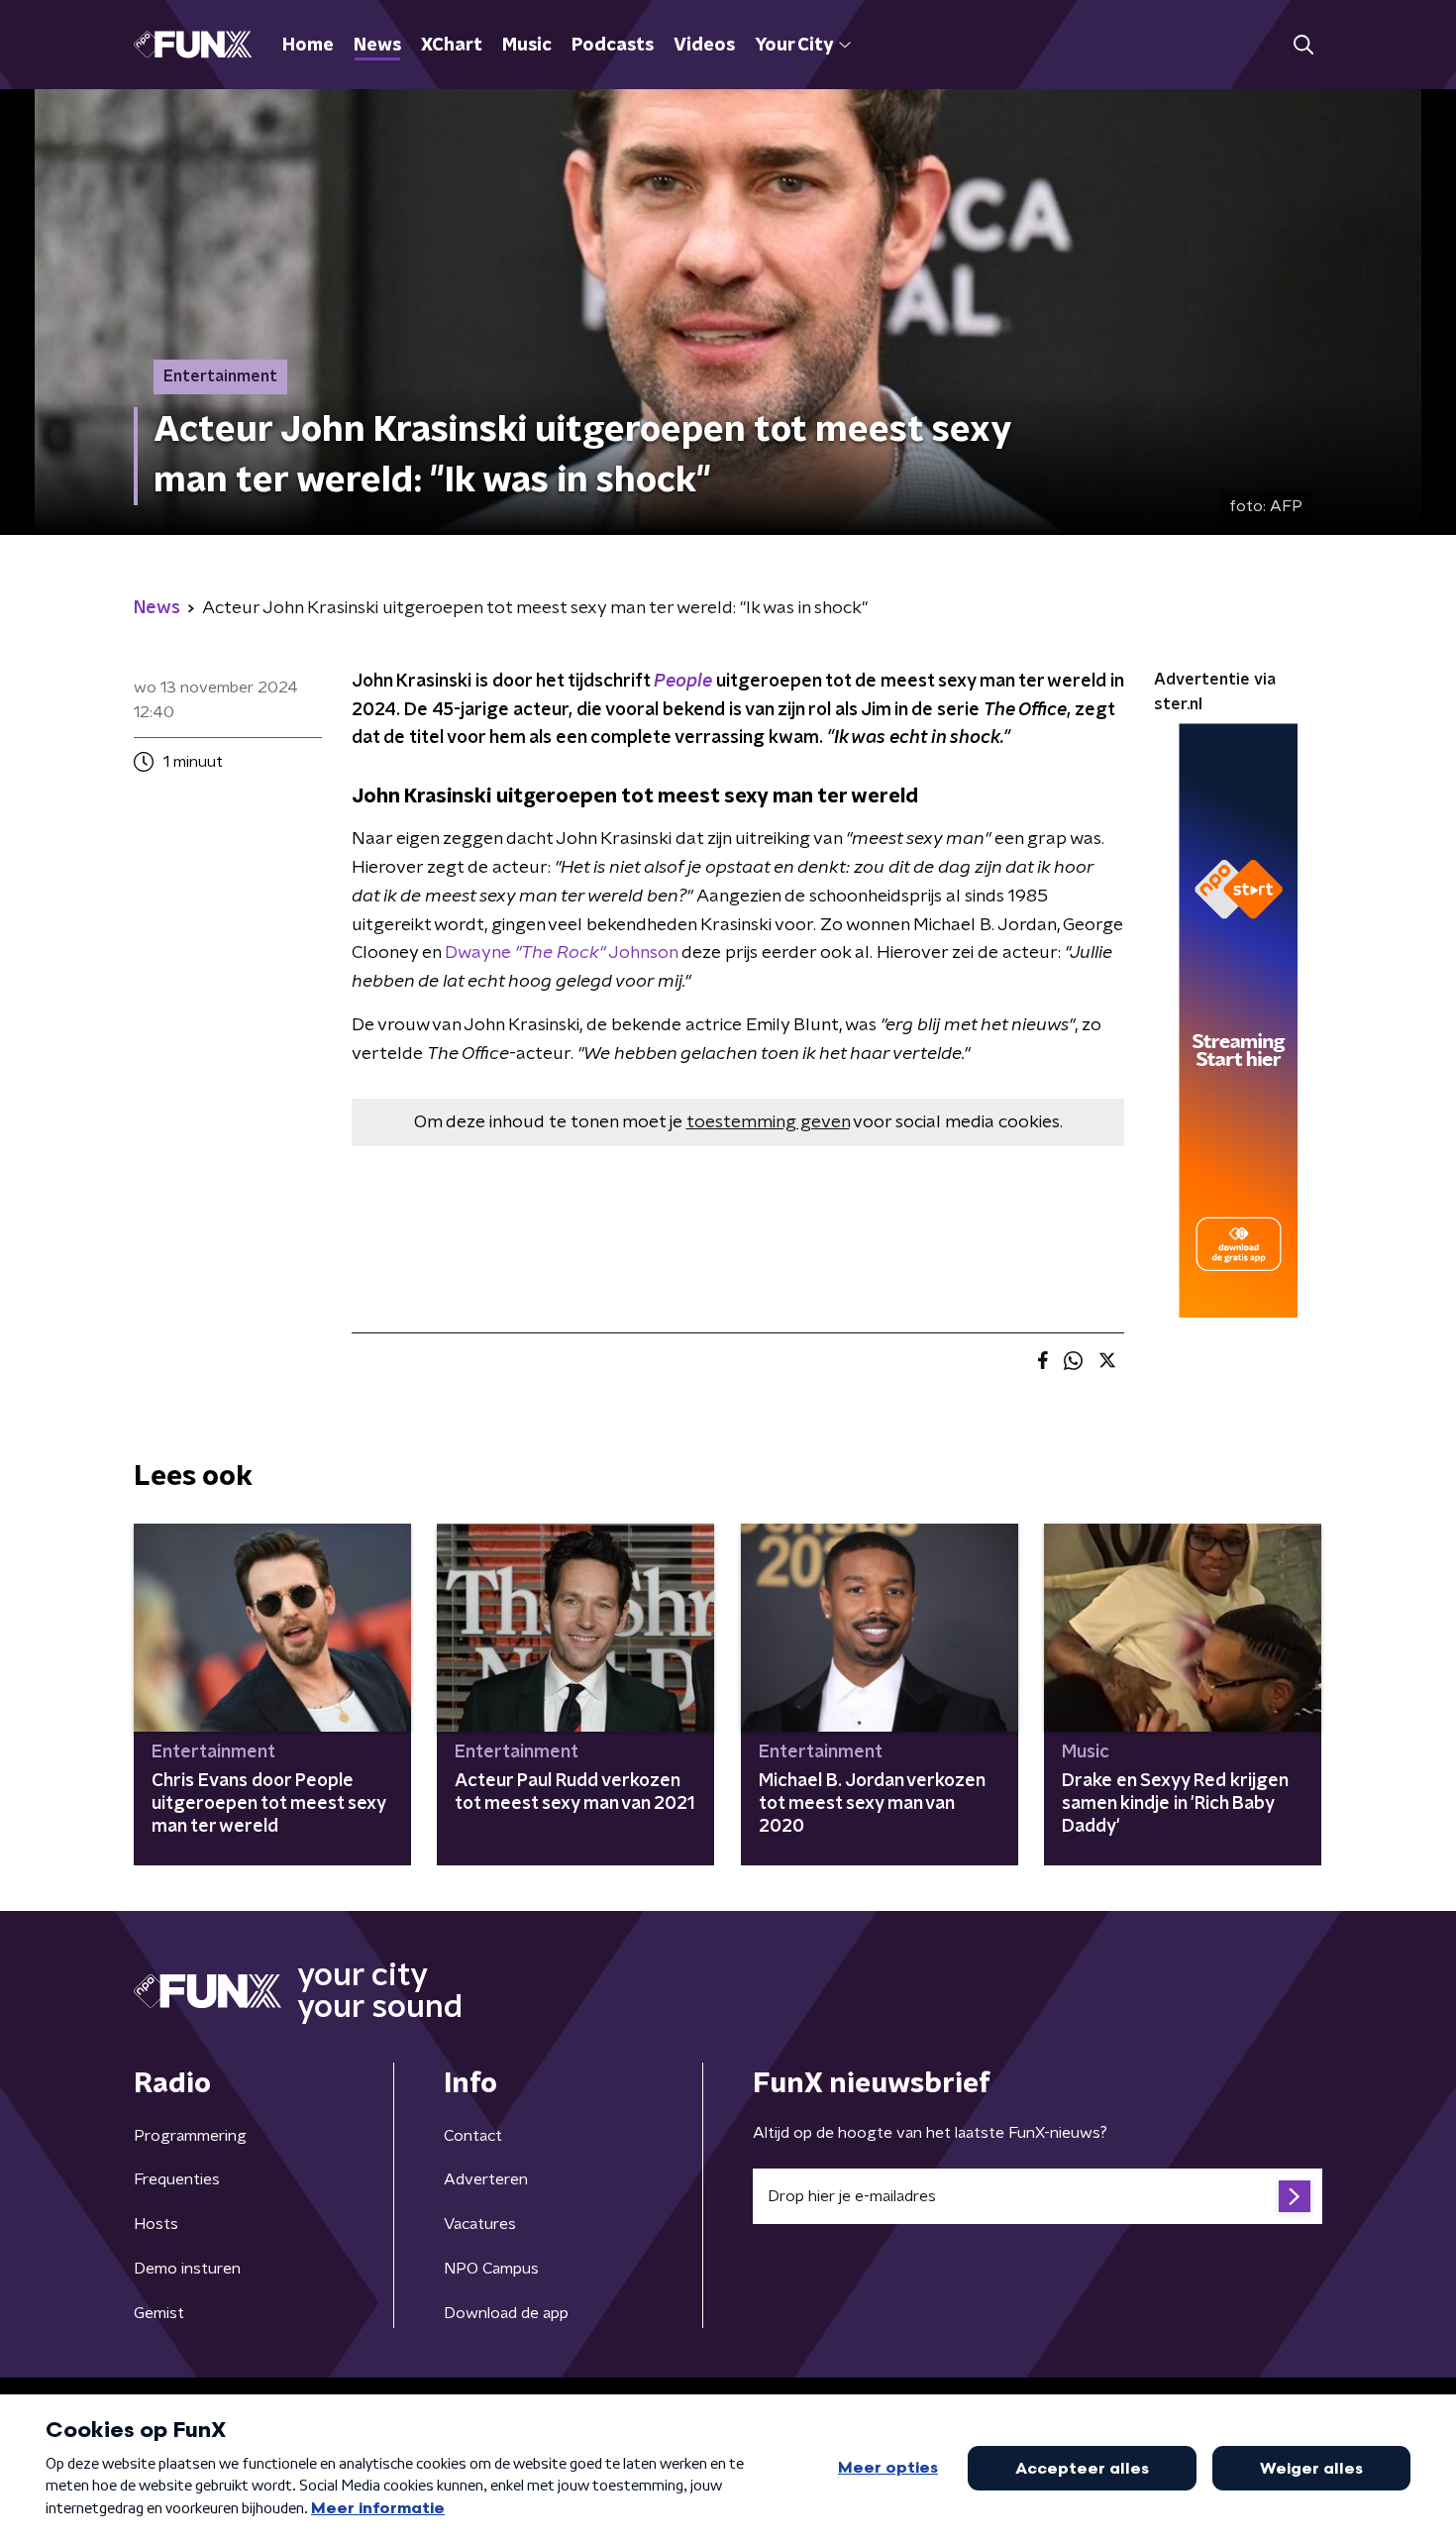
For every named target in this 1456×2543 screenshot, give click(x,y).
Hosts (156, 2224)
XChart (452, 46)
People (683, 682)
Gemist (159, 2313)
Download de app (506, 2313)
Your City (794, 46)
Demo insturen (187, 2269)
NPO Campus (491, 2269)
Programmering (190, 2136)
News (377, 46)
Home (308, 46)
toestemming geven (768, 1122)
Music (527, 46)
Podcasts (613, 46)
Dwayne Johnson (561, 953)
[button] (1303, 45)
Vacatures (480, 2224)
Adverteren (486, 2179)
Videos (704, 46)
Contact (473, 2136)
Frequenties (177, 2179)
